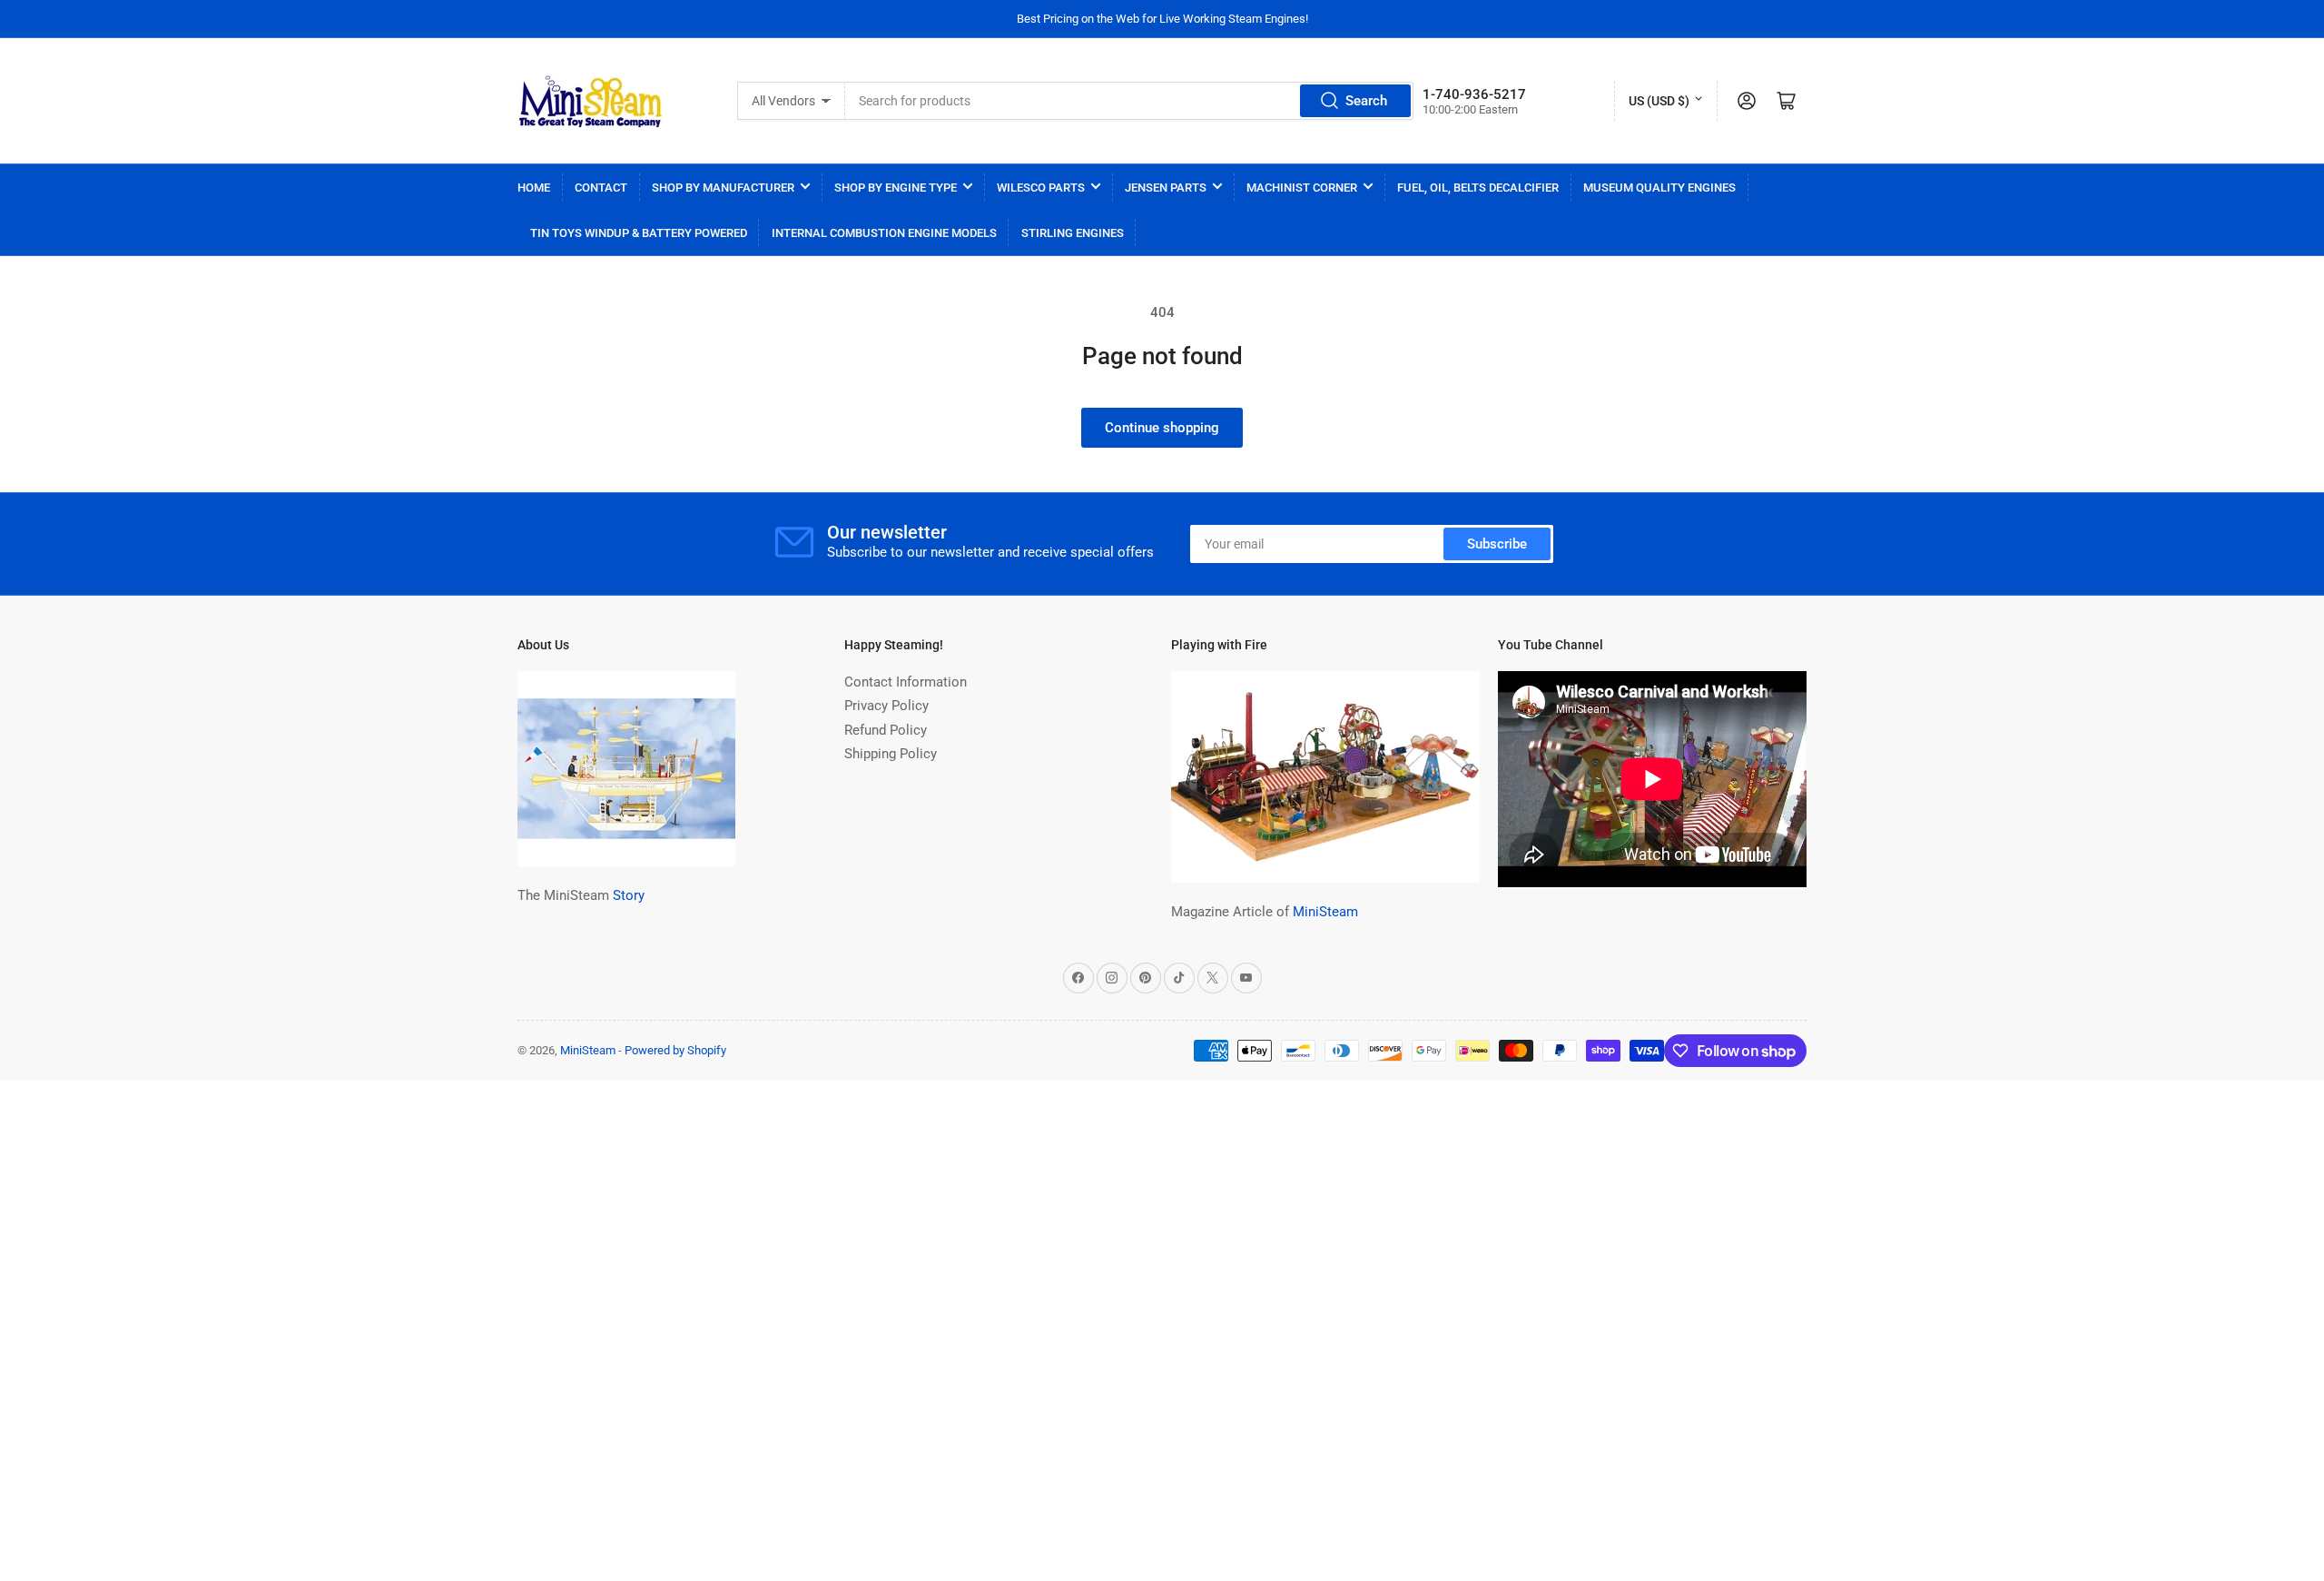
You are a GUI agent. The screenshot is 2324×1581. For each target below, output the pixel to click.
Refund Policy (886, 730)
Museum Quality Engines (1659, 188)
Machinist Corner (1302, 188)
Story (629, 895)
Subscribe (1497, 544)
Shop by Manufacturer (723, 188)
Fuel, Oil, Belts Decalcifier (1478, 188)
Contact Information (906, 682)
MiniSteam (1325, 912)
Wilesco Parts (1041, 188)
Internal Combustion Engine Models (884, 233)
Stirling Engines (1073, 233)
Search (1366, 101)
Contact (601, 188)
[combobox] (1129, 101)
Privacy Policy (886, 706)
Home (534, 188)
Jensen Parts (1166, 188)
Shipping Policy (891, 754)
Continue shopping (1162, 428)
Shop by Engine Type (896, 188)
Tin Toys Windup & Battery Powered (639, 233)
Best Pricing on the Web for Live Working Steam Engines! (1162, 19)
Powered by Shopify (675, 1050)
